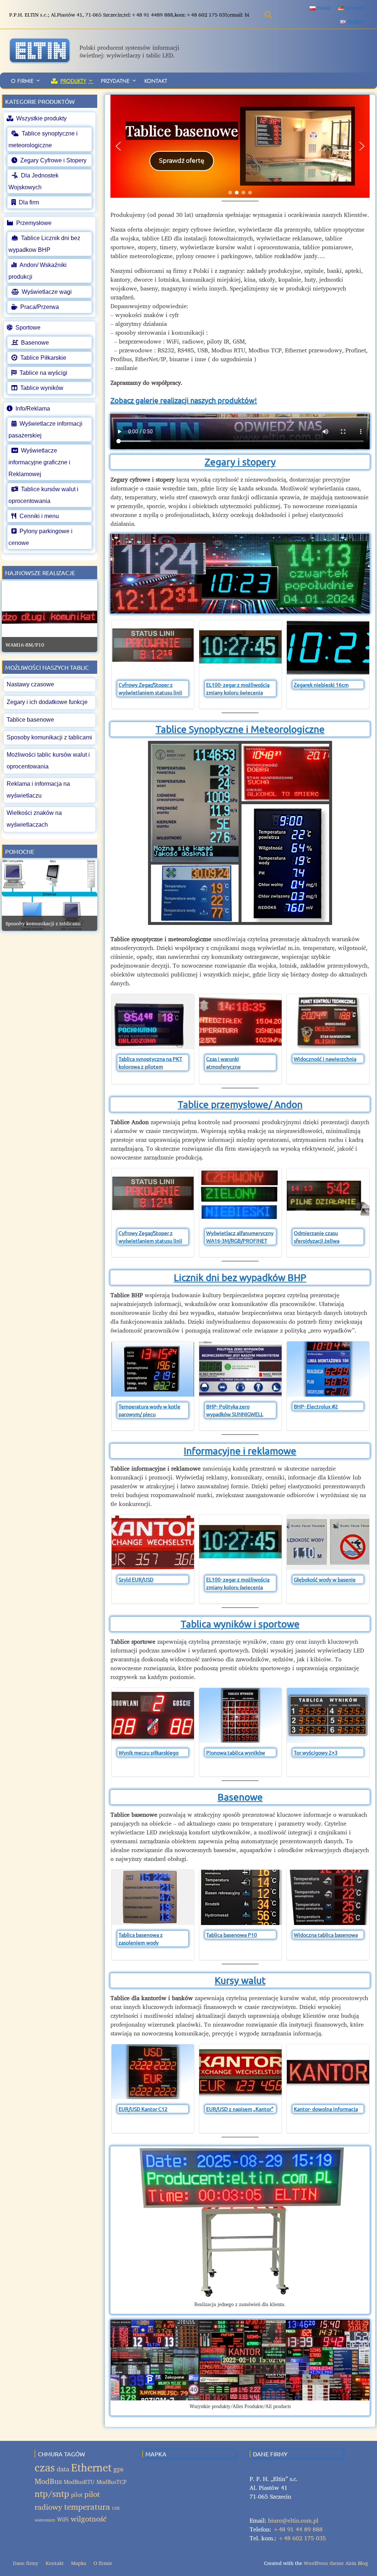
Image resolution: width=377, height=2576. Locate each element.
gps (118, 2469)
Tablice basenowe (30, 720)
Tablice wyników (42, 388)
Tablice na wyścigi (43, 373)
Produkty (73, 81)
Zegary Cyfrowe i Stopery (53, 160)
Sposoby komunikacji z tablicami (49, 737)
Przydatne (115, 81)
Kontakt (156, 81)
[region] (240, 146)
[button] (240, 146)
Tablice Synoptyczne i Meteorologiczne (240, 729)
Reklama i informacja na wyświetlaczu (38, 790)
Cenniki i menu (39, 516)
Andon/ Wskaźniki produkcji (38, 271)
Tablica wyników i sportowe (240, 1624)
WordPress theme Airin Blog (336, 2563)
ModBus (48, 2481)
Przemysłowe (34, 223)
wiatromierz (45, 2520)
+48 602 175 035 (302, 2538)
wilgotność (89, 2519)
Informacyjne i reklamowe (240, 1451)
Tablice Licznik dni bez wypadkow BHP (44, 244)
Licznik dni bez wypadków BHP (240, 1278)
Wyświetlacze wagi (47, 292)
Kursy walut (240, 1980)
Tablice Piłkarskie (43, 358)
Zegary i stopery (240, 462)
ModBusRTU (79, 2482)
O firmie (22, 81)
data (63, 2469)
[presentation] (119, 664)
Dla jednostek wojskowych (182, 131)
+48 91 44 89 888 (298, 2529)
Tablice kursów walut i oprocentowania (43, 495)
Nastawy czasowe (30, 684)
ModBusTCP (112, 2482)
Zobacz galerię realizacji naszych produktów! (184, 400)
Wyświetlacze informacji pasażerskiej (45, 430)
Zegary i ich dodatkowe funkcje (47, 702)
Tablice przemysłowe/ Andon (240, 1104)
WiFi (63, 2519)
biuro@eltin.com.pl (293, 2520)
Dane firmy (26, 2563)
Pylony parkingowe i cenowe (40, 537)
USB (116, 2508)
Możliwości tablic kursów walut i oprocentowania (48, 761)
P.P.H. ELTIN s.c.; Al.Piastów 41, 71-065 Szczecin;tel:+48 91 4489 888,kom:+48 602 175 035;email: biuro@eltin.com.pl (149, 15)
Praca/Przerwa (40, 307)
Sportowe (28, 328)
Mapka (79, 2563)
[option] (50, 616)
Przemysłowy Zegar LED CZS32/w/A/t (49, 645)
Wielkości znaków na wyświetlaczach (34, 819)
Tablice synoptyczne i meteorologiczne (43, 139)
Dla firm (29, 202)
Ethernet (91, 2467)
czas (45, 2467)
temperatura (87, 2507)
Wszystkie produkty (41, 118)
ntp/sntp (52, 2494)
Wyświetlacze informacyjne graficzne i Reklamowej (39, 462)
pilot (77, 2495)
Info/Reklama (33, 409)
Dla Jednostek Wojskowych (34, 181)
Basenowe (240, 1797)
